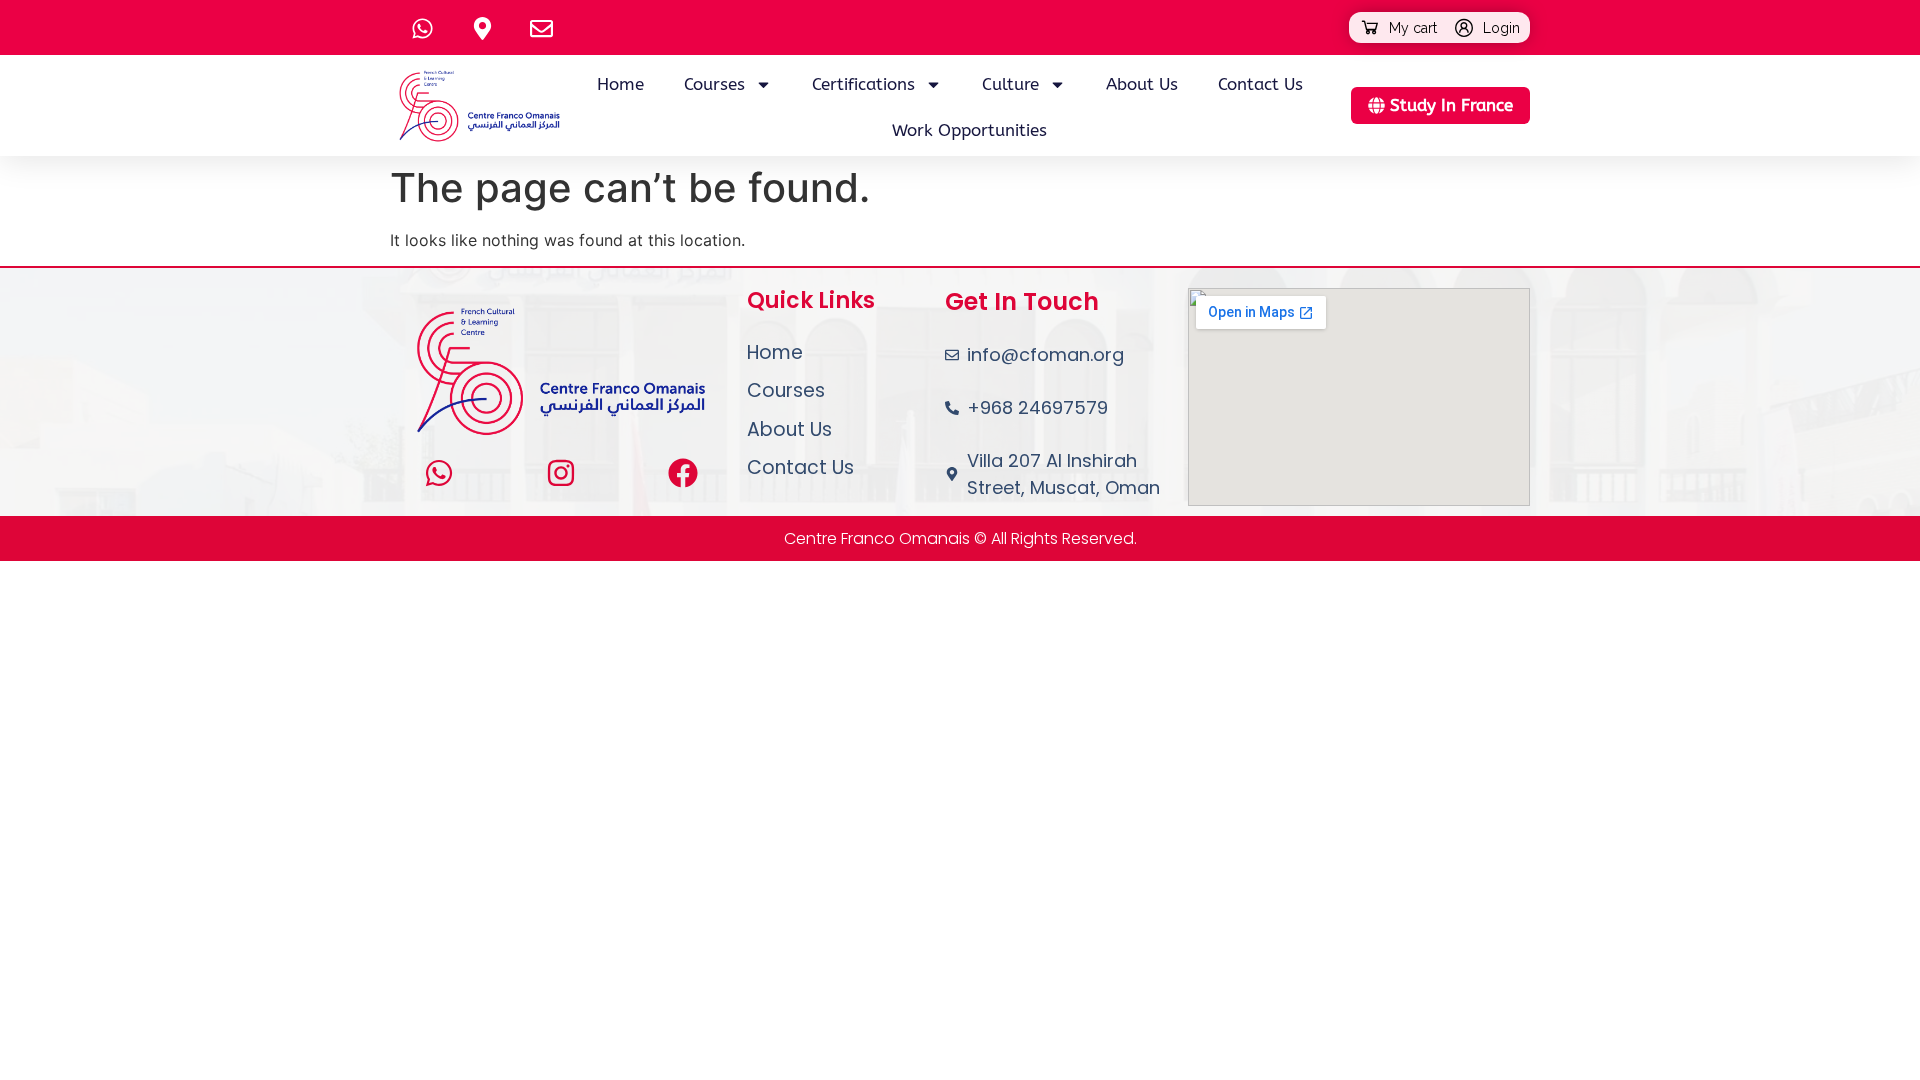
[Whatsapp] (439, 473)
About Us (1142, 84)
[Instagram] (561, 473)
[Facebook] (683, 473)
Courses (786, 390)
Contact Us (1260, 84)
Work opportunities (969, 130)
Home (620, 84)
